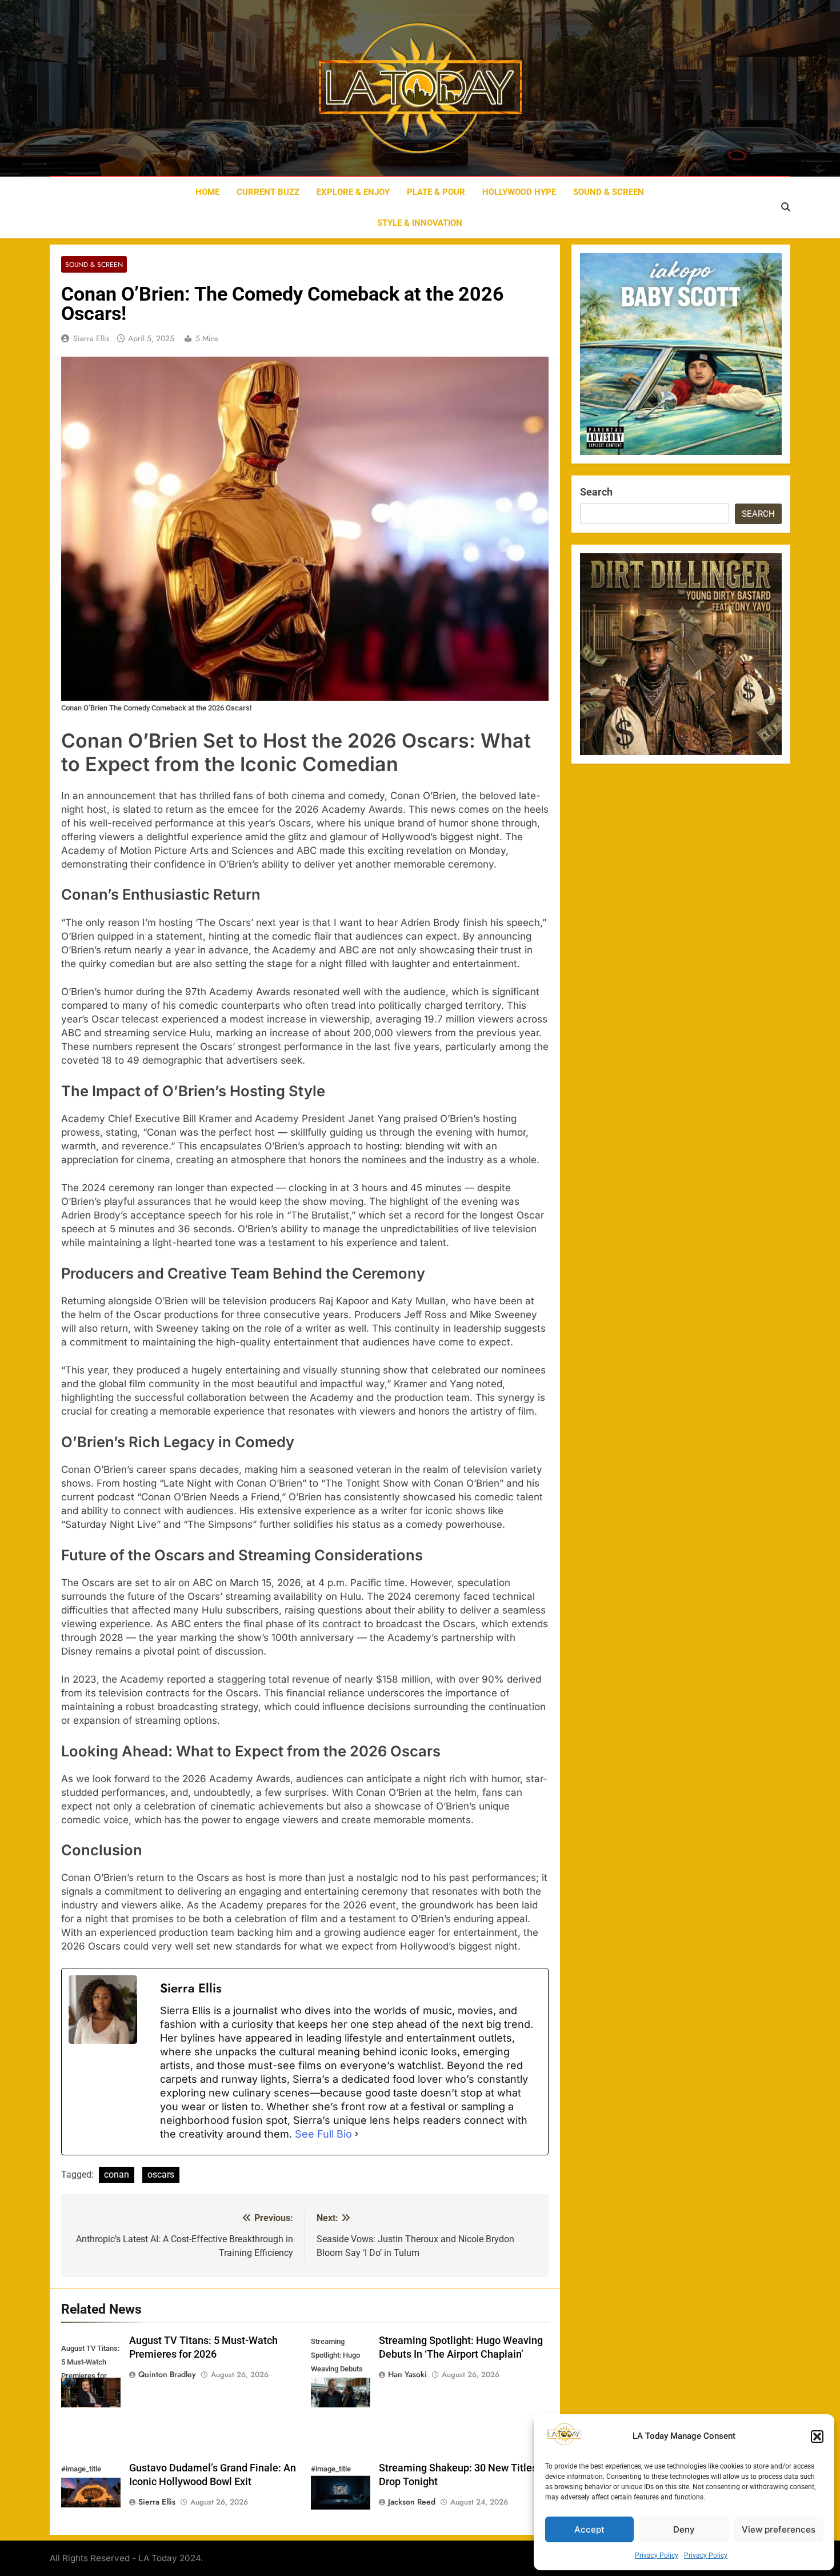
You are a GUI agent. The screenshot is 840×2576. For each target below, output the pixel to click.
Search (596, 492)
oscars (161, 2174)
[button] (817, 2437)
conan (117, 2174)
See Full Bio (323, 2134)
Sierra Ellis (91, 338)
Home (207, 192)
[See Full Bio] (357, 2134)
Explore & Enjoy (353, 192)
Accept (589, 2529)
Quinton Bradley (167, 2374)
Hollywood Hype (519, 192)
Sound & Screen (609, 192)
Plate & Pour (436, 192)
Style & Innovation (420, 223)
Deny (684, 2529)
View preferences (779, 2529)
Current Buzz (268, 192)
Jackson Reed (412, 2502)
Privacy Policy (657, 2555)
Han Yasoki (407, 2374)
